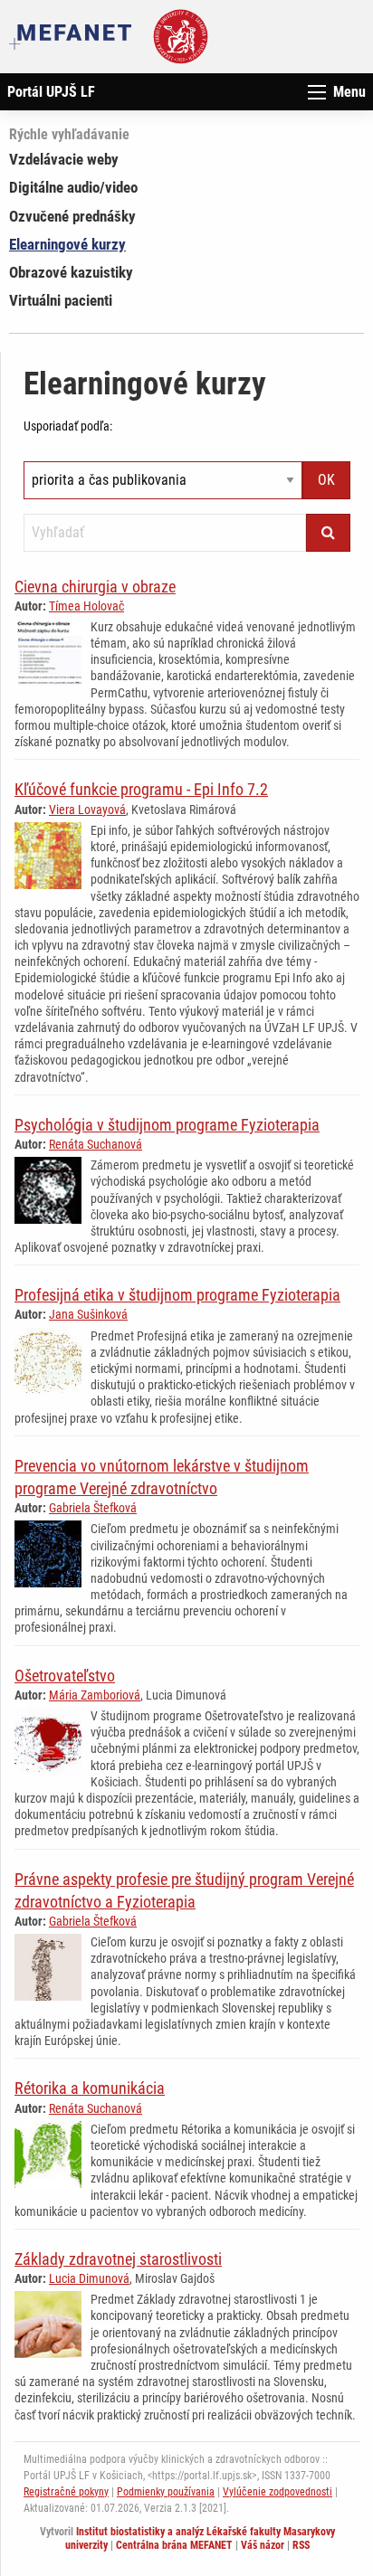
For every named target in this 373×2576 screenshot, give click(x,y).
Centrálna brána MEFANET (174, 2545)
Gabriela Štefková (93, 1508)
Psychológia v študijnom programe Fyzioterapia (167, 1125)
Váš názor (263, 2545)
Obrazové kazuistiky (71, 272)
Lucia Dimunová (89, 2278)
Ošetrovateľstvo (65, 1676)
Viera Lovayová (87, 810)
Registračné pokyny (66, 2492)
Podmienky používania (166, 2492)
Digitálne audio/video (73, 187)
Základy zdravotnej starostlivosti (118, 2259)
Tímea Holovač (86, 606)
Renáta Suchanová (96, 1144)
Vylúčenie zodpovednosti (277, 2492)
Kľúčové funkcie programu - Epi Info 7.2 (141, 789)
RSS (301, 2545)
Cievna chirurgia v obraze (95, 587)
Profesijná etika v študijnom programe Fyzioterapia (177, 1295)
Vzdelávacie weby (64, 159)
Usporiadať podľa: (68, 426)
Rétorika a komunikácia (90, 2088)
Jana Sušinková (88, 1314)
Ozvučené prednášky (72, 216)
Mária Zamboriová (95, 1695)
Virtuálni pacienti (61, 300)
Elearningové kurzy (67, 244)
